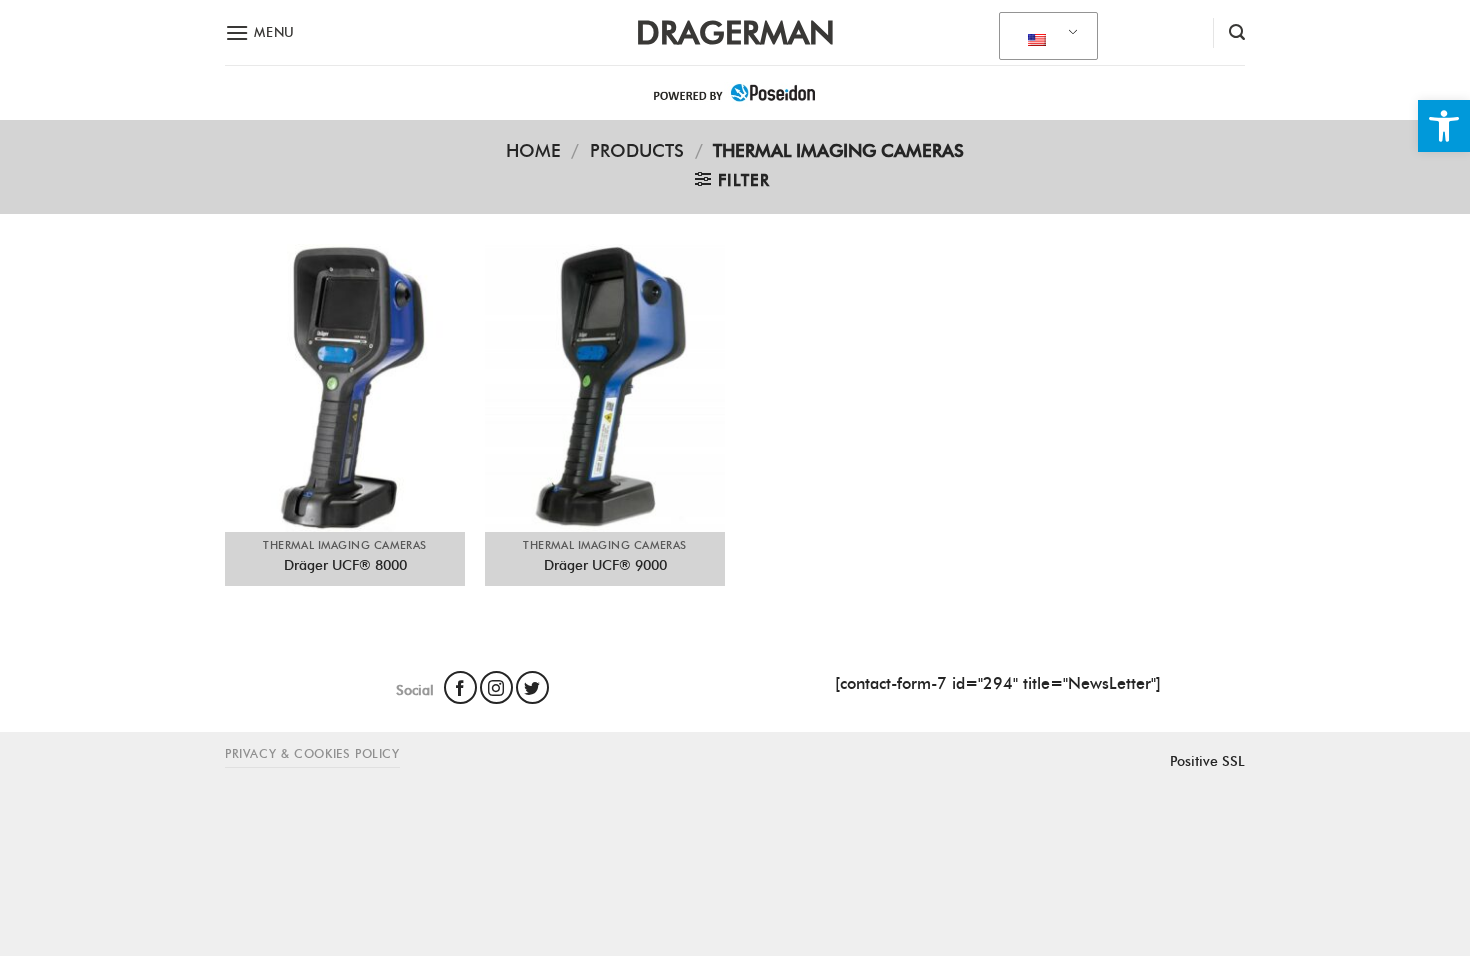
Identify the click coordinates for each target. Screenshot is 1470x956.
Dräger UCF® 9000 (605, 565)
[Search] (1237, 32)
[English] (1045, 37)
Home (533, 150)
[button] (1444, 126)
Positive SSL (1207, 761)
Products (637, 150)
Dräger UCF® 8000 (345, 565)
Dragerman (735, 33)
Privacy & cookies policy (312, 753)
